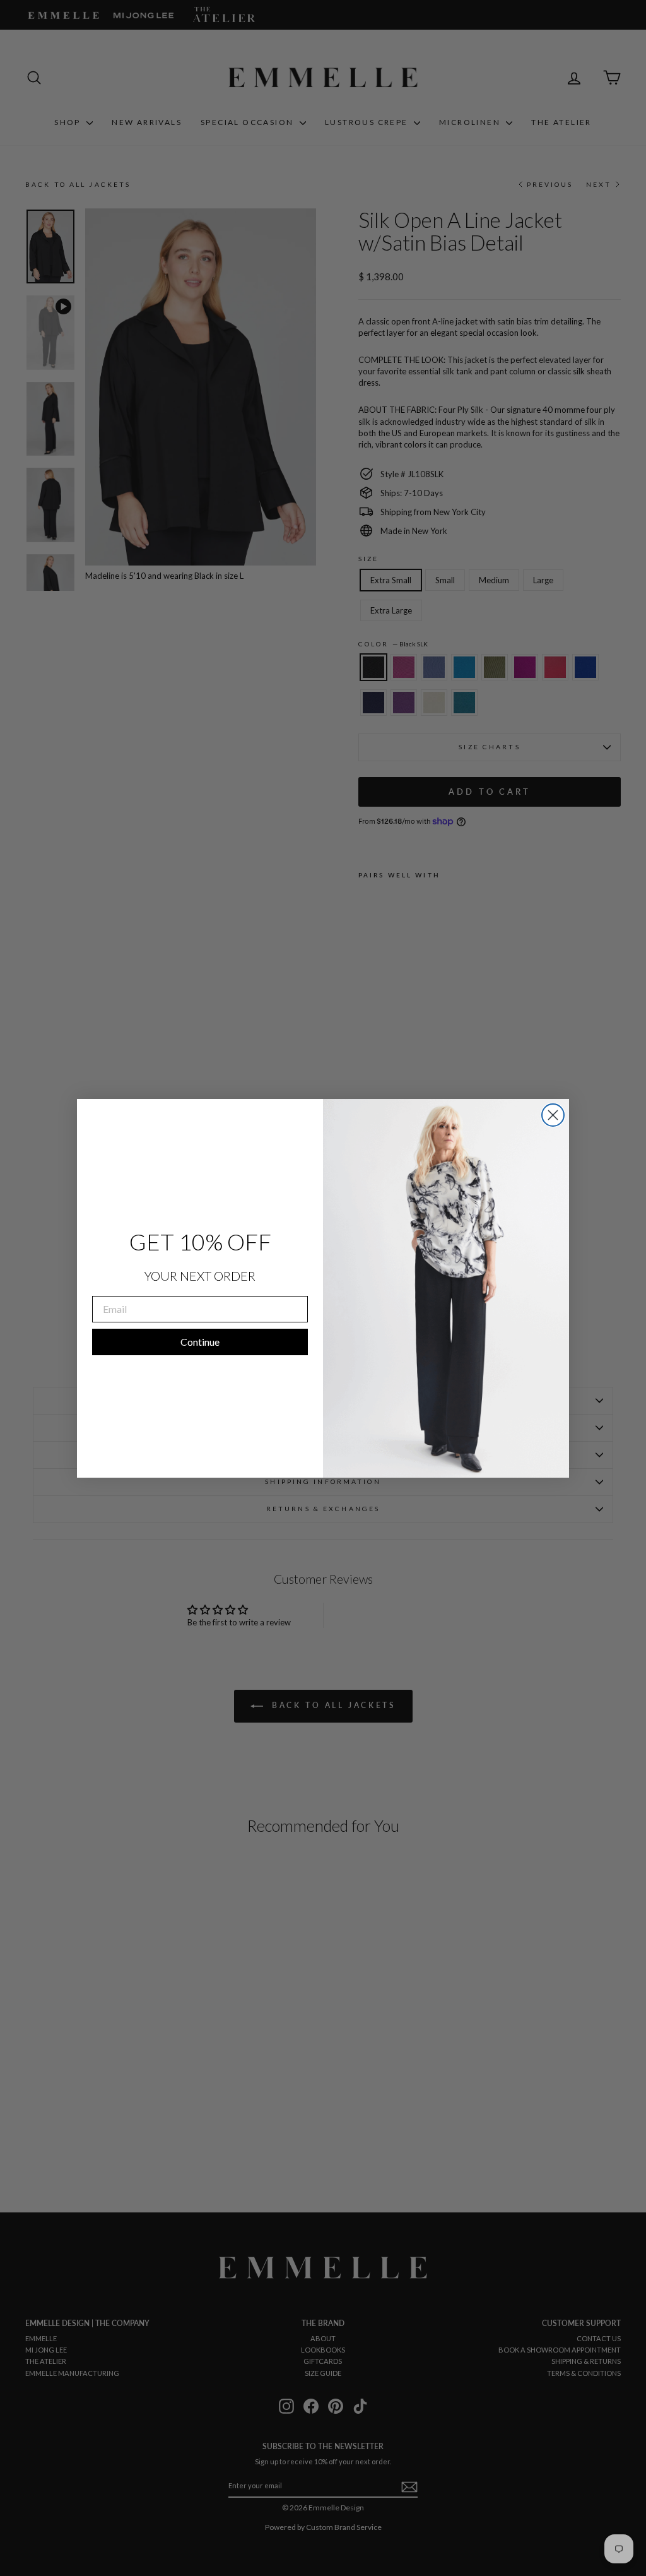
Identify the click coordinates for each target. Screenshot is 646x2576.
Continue (200, 1342)
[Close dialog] (553, 1115)
